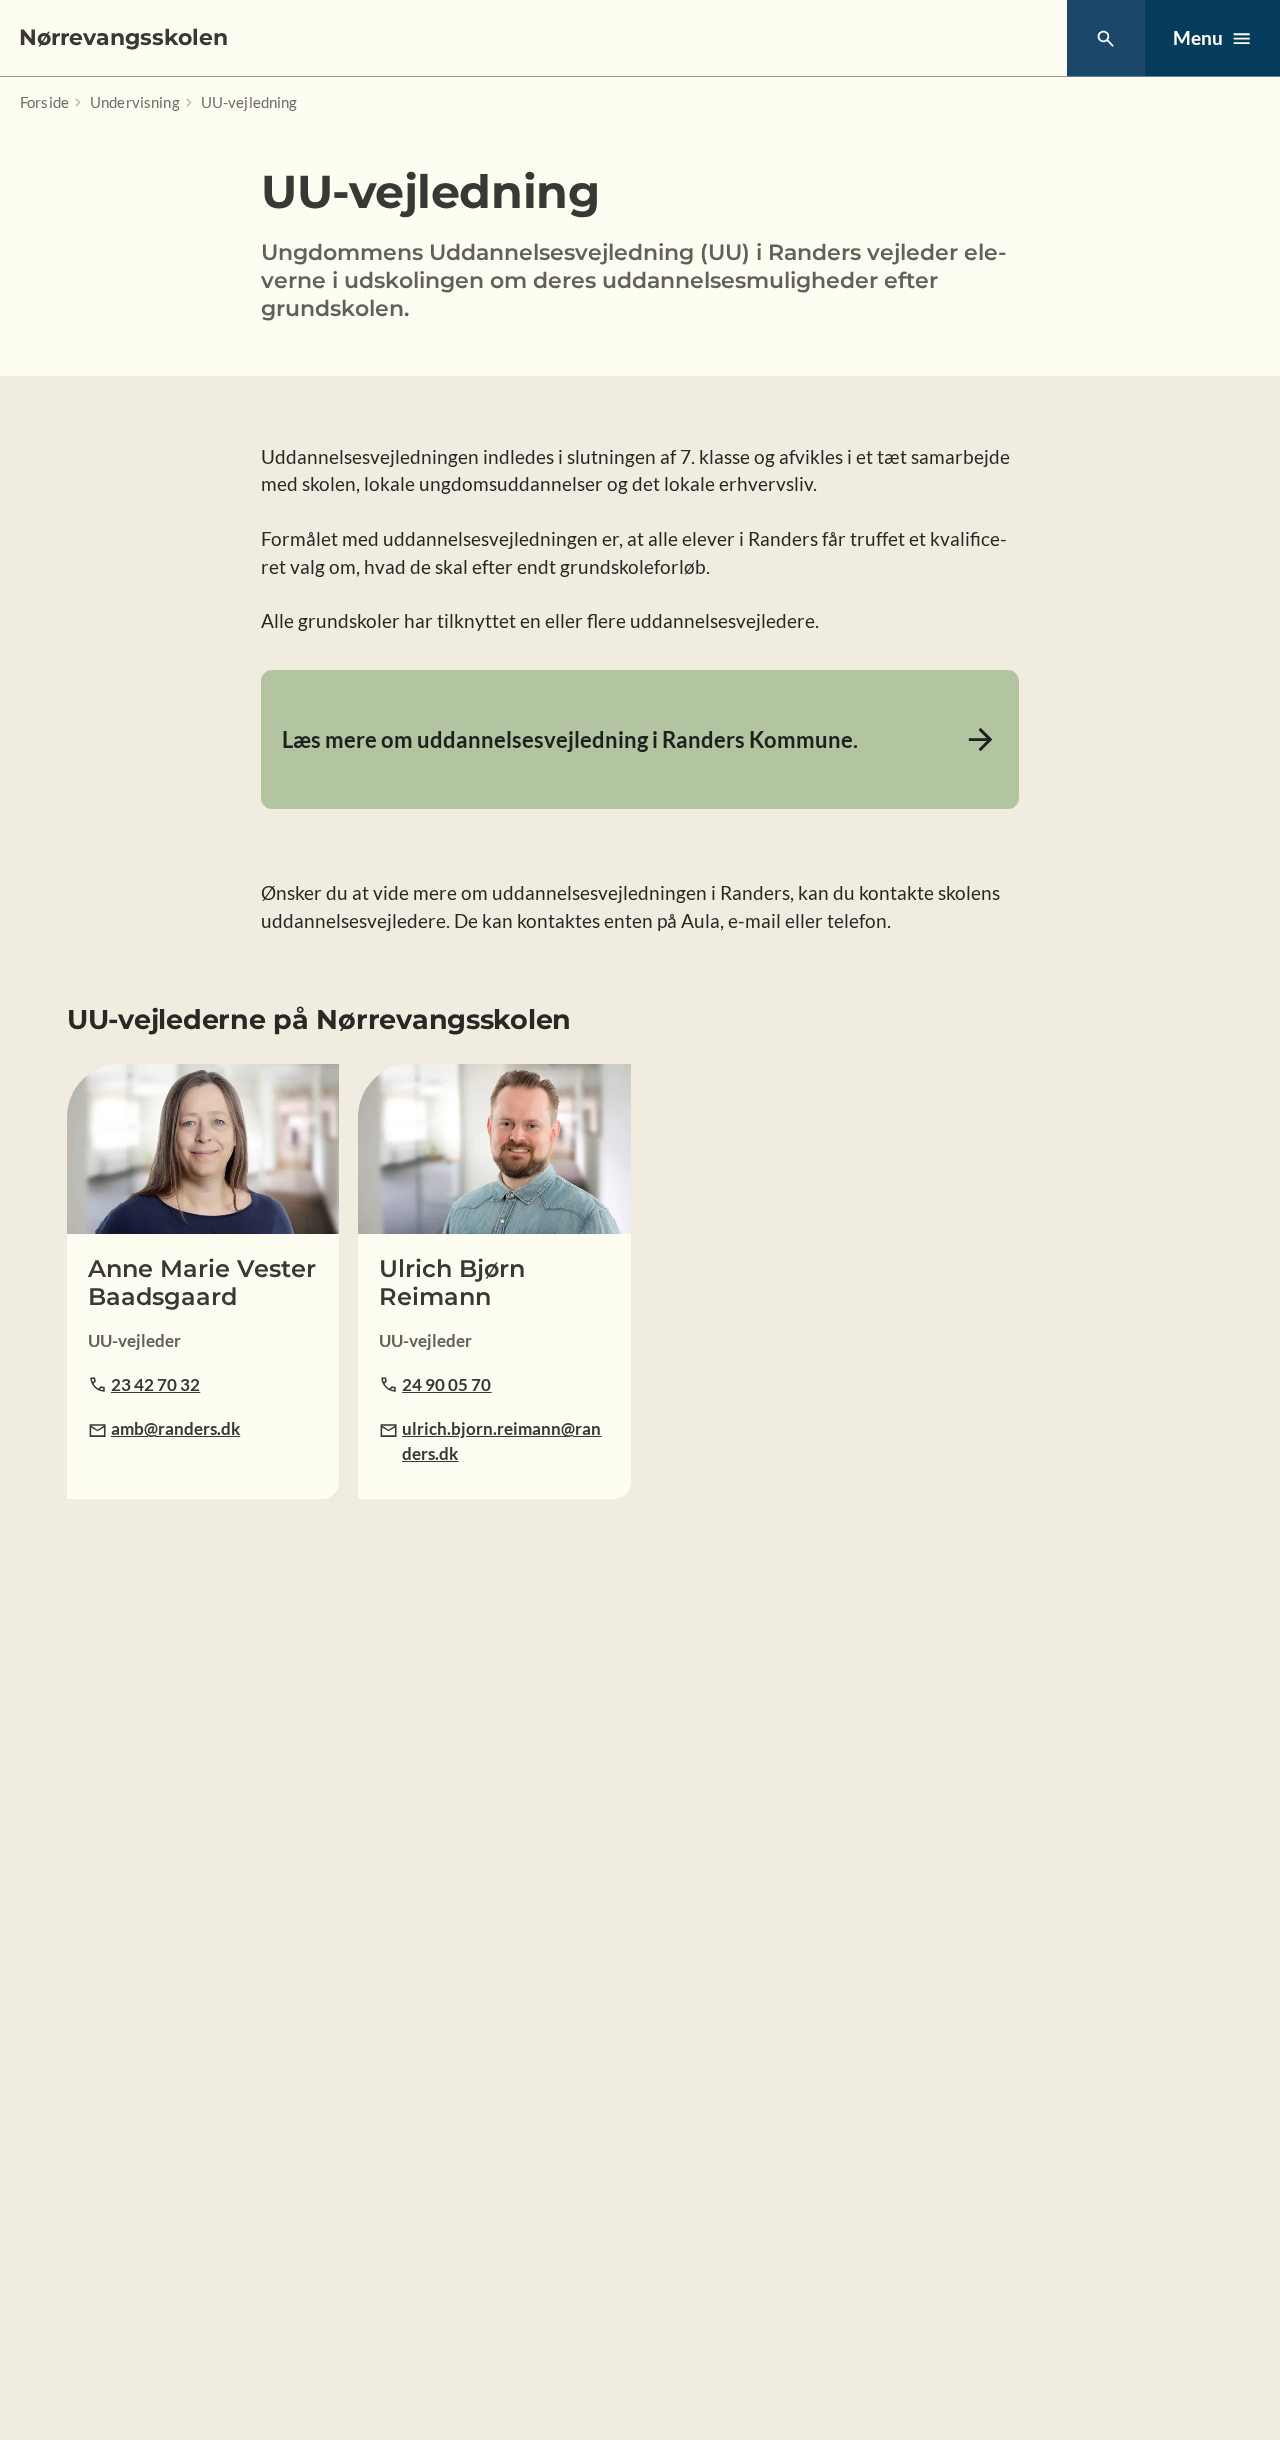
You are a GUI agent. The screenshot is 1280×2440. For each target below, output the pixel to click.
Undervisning (135, 102)
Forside (44, 102)
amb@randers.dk (175, 1428)
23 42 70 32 (155, 1384)
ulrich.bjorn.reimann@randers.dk (501, 1441)
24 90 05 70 (446, 1384)
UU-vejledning (249, 102)
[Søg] (1105, 38)
